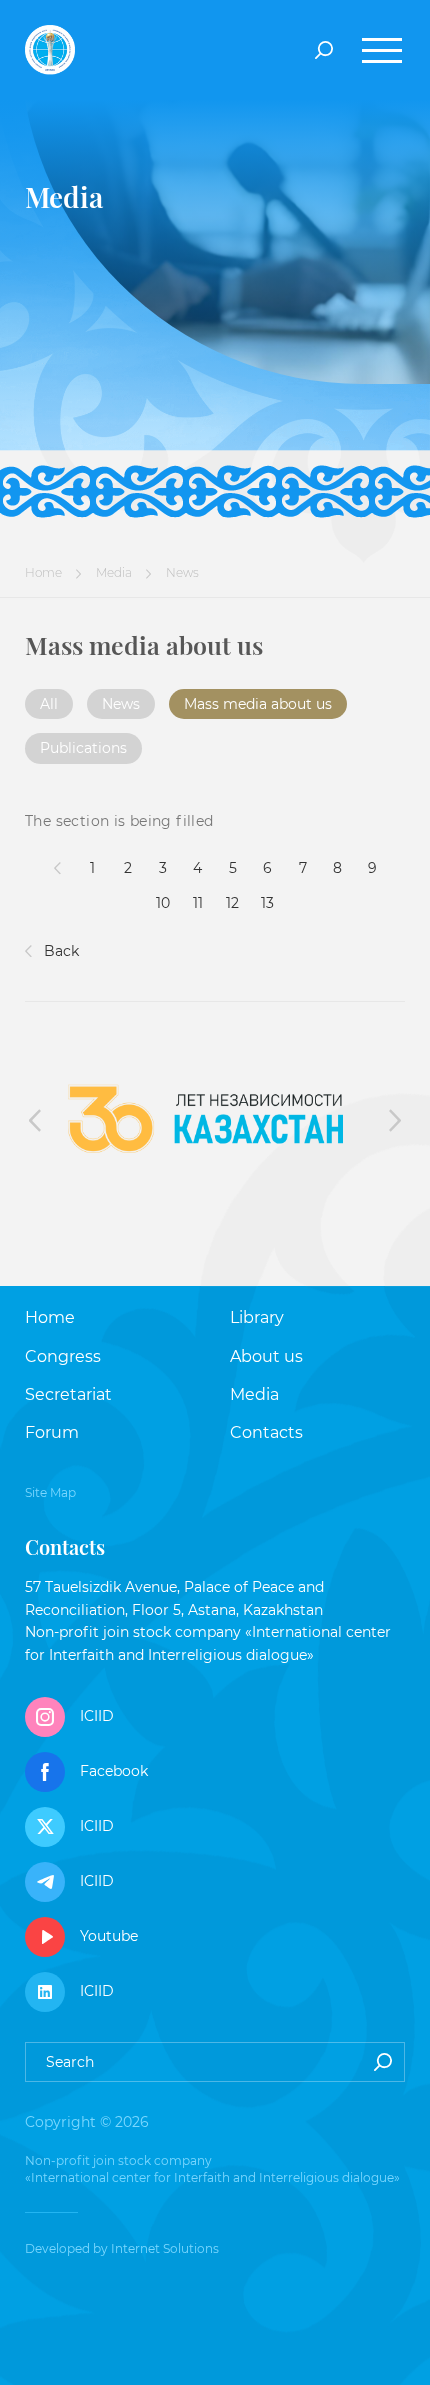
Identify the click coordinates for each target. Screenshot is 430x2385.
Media (114, 572)
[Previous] (57, 868)
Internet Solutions (165, 2248)
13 (267, 903)
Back (59, 951)
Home (43, 572)
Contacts (266, 1432)
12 (232, 903)
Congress (63, 1356)
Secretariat (68, 1394)
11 (198, 903)
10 (163, 903)
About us (266, 1356)
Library (257, 1317)
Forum (52, 1432)
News (121, 704)
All (49, 704)
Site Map (50, 1492)
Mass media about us (258, 704)
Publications (83, 748)
